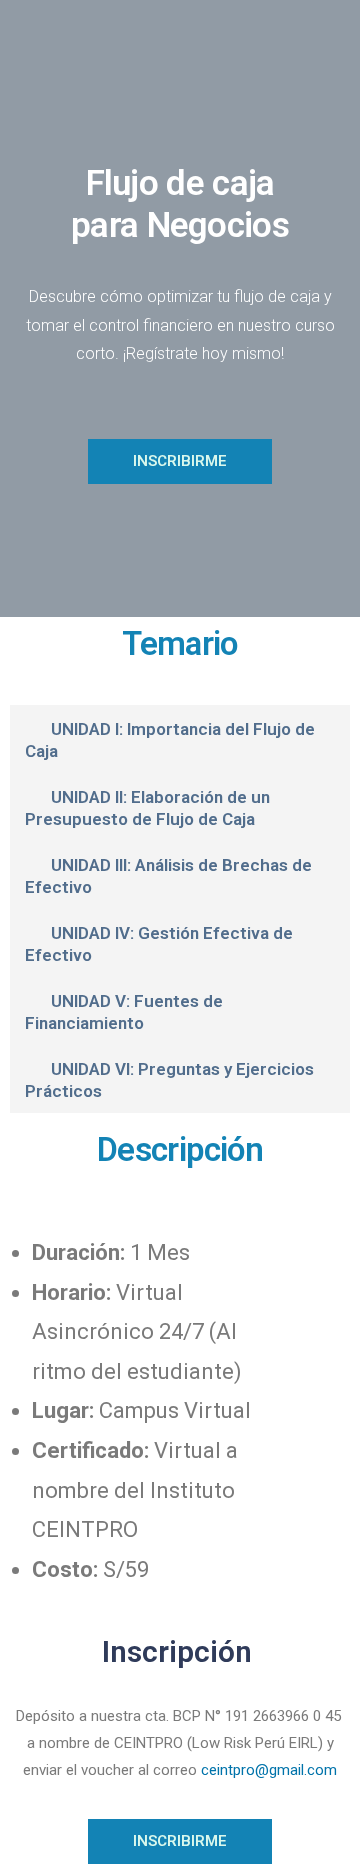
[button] (180, 739)
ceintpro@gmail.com (269, 1770)
